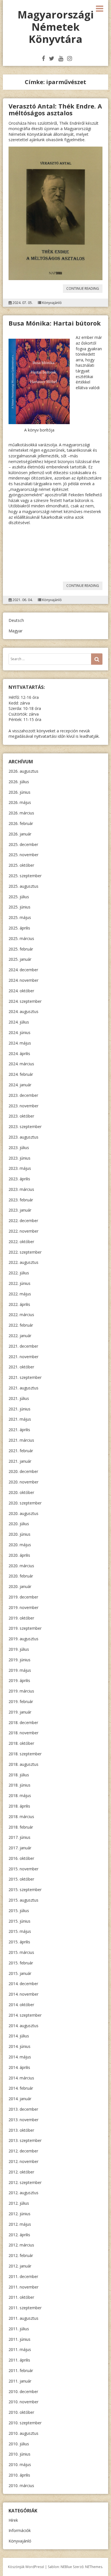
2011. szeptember (25, 2308)
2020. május (20, 1545)
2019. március (21, 1691)
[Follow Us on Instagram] (70, 58)
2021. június (19, 1409)
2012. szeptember (25, 2182)
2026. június (19, 792)
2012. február (21, 2255)
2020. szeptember (25, 1503)
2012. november (23, 2161)
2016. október (21, 1858)
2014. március (21, 2078)
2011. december (23, 2276)
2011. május (20, 2349)
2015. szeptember (25, 1890)
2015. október (21, 1879)
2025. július (19, 897)
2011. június (19, 2339)
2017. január (20, 1848)
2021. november (23, 1357)
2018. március (21, 1817)
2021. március (21, 1440)
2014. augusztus (23, 2026)
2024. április (19, 1053)
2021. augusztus (23, 1388)
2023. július (19, 1148)
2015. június (19, 1921)
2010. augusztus (23, 2433)
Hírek (13, 2520)
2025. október (21, 865)
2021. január (20, 1461)
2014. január (20, 2099)
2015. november (23, 1869)
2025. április (19, 928)
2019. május (20, 1670)
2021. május (20, 1419)
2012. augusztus (23, 2193)
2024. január (20, 1085)
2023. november (23, 1106)
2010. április (19, 2475)
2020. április (19, 1555)
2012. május (20, 2224)
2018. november (23, 1733)
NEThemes (94, 2567)
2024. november (23, 980)
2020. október (21, 1492)
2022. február (21, 1325)
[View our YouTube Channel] (61, 58)
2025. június (19, 907)
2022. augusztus (23, 1262)
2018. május (20, 1796)
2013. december (23, 2109)
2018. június (19, 1785)
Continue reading (84, 289)
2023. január (20, 1210)
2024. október (21, 991)
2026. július (19, 782)
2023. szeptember (25, 1127)
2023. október (21, 1116)
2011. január (20, 2381)
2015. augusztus (23, 1900)
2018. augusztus (23, 1764)
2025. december (23, 844)
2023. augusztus (23, 1137)
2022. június (19, 1283)
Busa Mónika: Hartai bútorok (55, 323)
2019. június (19, 1660)
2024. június (19, 1032)
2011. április (19, 2360)
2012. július (19, 2203)
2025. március (21, 938)
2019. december (23, 1597)
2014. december (23, 1984)
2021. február (21, 1451)
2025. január (20, 959)
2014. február (21, 2088)
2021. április (19, 1430)
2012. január (20, 2266)
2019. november (23, 1607)
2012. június (19, 2214)
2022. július (19, 1273)
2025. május (20, 917)
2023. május (20, 1168)
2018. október (21, 1743)
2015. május (20, 1931)
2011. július (19, 2329)
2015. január (20, 1973)
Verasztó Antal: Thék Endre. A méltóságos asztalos (55, 109)
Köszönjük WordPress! (26, 2567)
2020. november (23, 1482)
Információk (20, 2530)
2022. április (19, 1304)
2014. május (20, 2057)
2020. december (23, 1471)
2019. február (21, 1701)
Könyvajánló (52, 303)
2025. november (23, 855)
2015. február (21, 1963)
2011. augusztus (23, 2318)
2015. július (19, 1911)
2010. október (21, 2412)
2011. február (21, 2370)
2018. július (19, 1775)
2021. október (21, 1367)
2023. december (23, 1095)
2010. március (21, 2486)
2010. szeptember (25, 2423)
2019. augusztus (23, 1639)
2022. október (21, 1242)
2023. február (21, 1200)
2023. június (19, 1158)
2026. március (21, 813)
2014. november (23, 1994)
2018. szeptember (25, 1754)
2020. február (21, 1576)
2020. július (19, 1524)
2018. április (19, 1806)
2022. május (20, 1294)
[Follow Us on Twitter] (52, 58)
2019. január (20, 1712)
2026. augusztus (23, 771)
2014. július (19, 2036)
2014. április (19, 2067)
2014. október (21, 2005)
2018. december (23, 1722)
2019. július (19, 1649)
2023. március (21, 1189)
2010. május (20, 2465)
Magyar (16, 631)
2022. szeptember (25, 1252)
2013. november (23, 2120)
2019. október (21, 1618)
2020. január (20, 1586)
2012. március (21, 2245)
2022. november (23, 1231)
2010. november (23, 2402)
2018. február (21, 1827)
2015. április (19, 1942)
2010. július (19, 2444)
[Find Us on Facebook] (43, 58)
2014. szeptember (25, 2015)
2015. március (21, 1952)
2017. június (19, 1837)
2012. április (19, 2235)
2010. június (19, 2454)
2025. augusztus (23, 886)
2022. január (20, 1336)
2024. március (21, 1064)
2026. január (20, 834)
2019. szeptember (25, 1628)
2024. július (19, 1022)
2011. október (21, 2297)
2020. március (21, 1566)
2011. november (23, 2287)
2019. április (19, 1680)
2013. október (21, 2130)
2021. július (19, 1398)
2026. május (20, 802)
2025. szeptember (25, 876)
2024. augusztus (23, 1011)
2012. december (23, 2151)
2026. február (21, 823)
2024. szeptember (25, 1001)
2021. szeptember (25, 1377)
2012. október (21, 2172)
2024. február (21, 1074)
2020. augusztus (23, 1513)
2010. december (23, 2391)
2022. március (21, 1315)
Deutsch (16, 620)
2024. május (20, 1043)
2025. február (21, 949)
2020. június (19, 1534)
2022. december (23, 1221)
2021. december (23, 1346)
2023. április (19, 1179)
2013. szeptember (25, 2140)
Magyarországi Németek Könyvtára (56, 27)
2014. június (19, 2046)
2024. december (23, 970)
